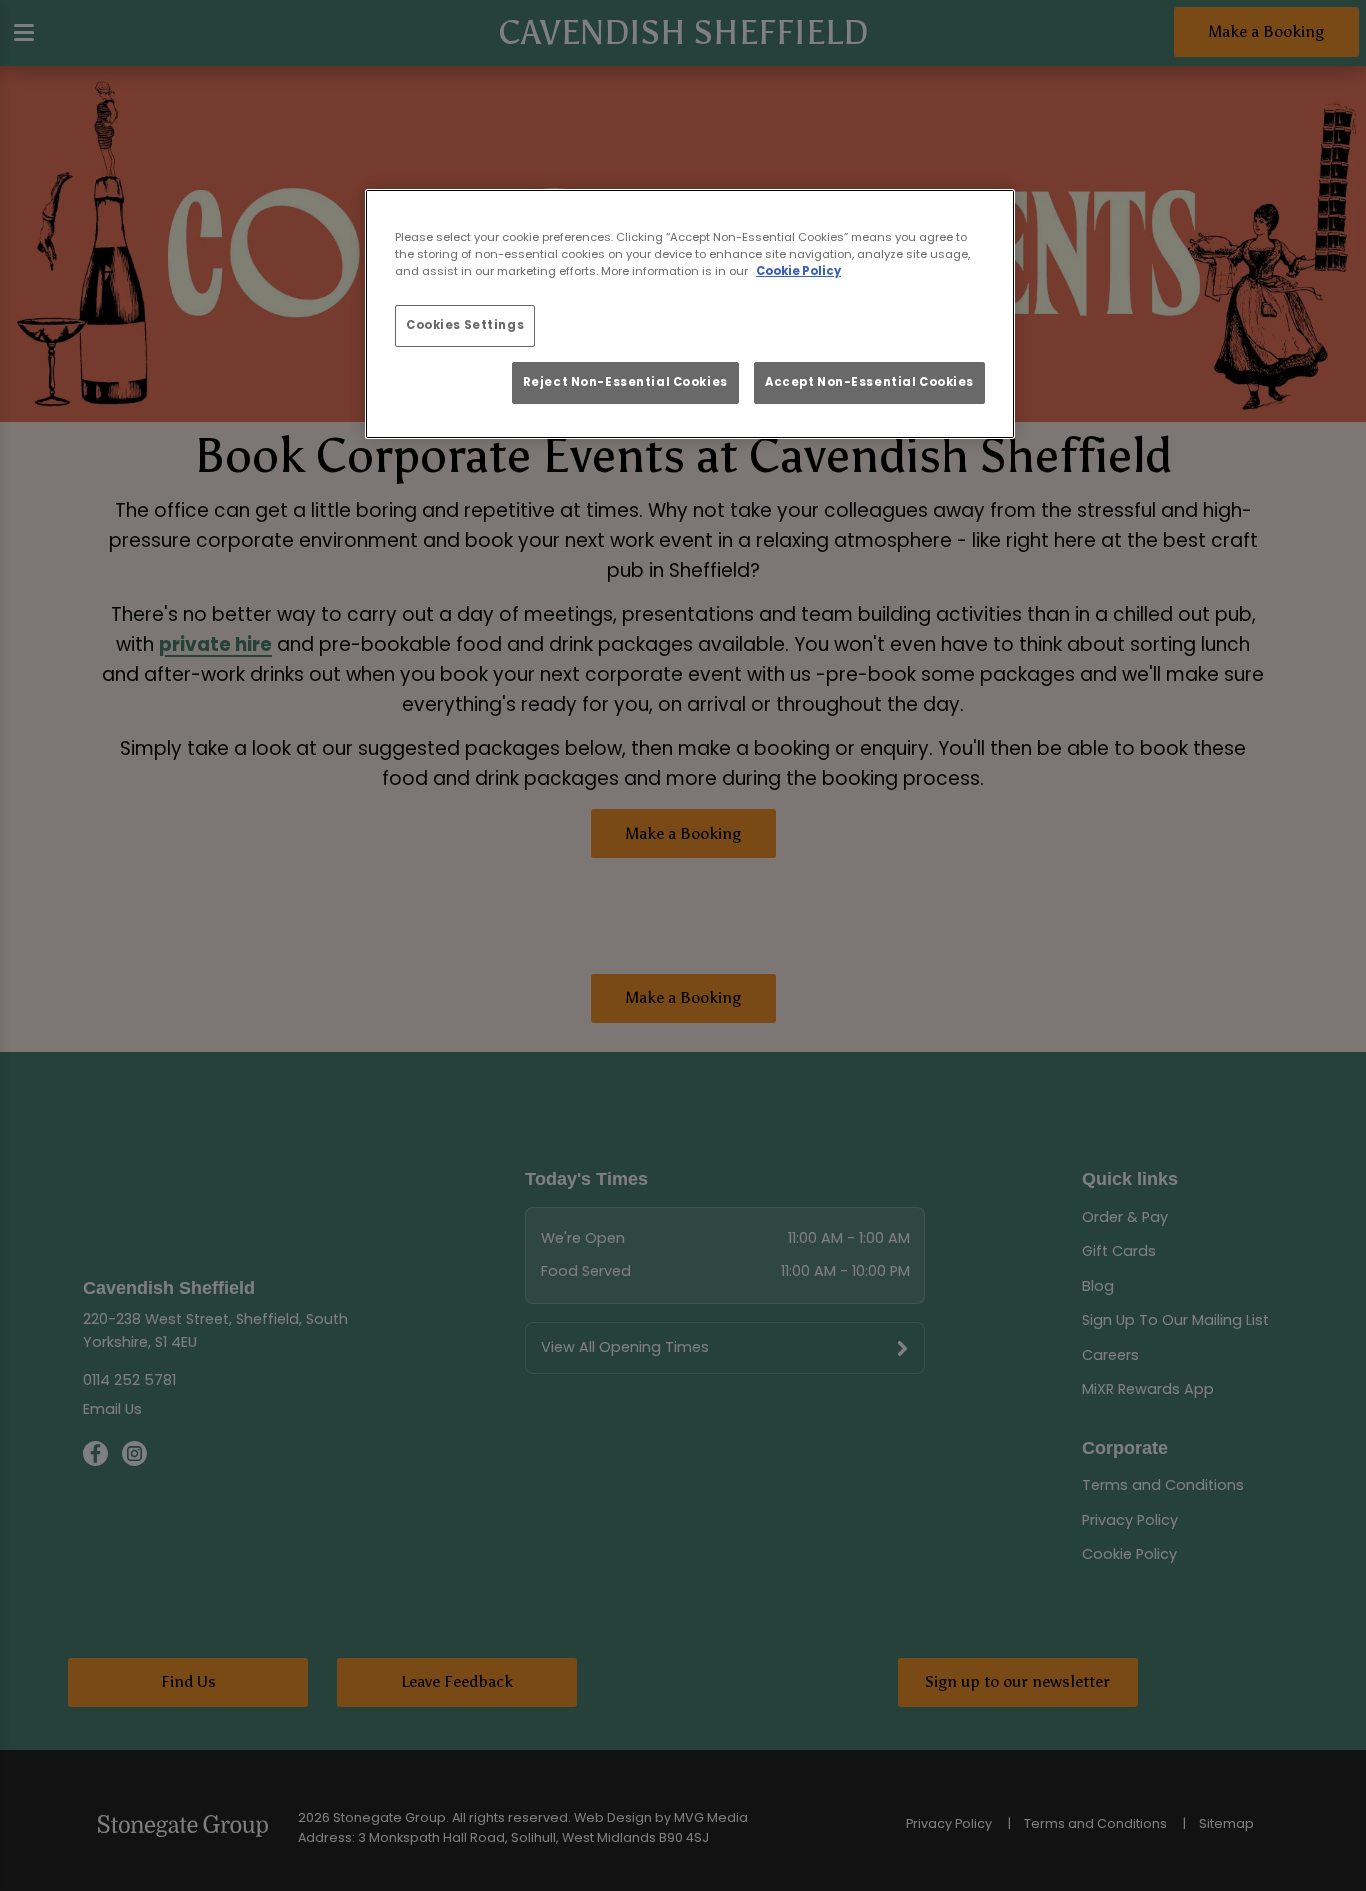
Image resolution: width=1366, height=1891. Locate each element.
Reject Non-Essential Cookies (625, 382)
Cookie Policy (798, 271)
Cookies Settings (465, 325)
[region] (690, 314)
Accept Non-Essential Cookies (869, 382)
